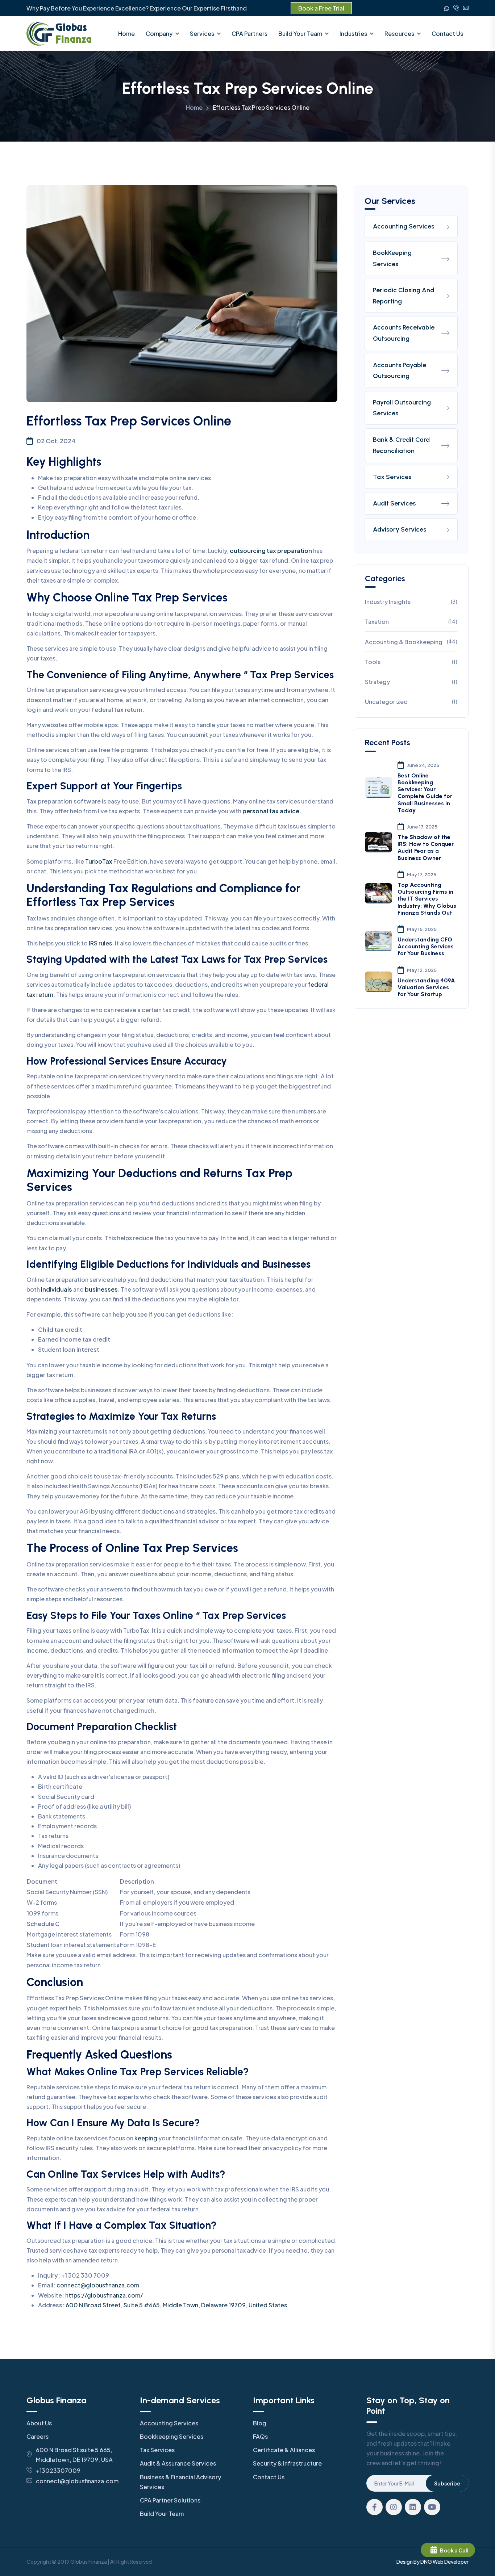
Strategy (411, 682)
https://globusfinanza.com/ (104, 2295)
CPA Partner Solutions (170, 2500)
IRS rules (100, 943)
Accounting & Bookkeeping (411, 642)
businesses (101, 1289)
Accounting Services (404, 226)
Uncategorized (411, 702)
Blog (260, 2423)
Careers (38, 2436)
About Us (39, 2423)
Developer (456, 2562)
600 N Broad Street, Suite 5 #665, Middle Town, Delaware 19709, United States (176, 2305)
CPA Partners (249, 33)
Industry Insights (411, 602)
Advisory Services (400, 529)
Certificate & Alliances (284, 2450)
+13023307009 (58, 2470)
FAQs (260, 2436)
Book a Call (454, 2550)
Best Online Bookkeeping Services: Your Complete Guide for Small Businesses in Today (425, 793)
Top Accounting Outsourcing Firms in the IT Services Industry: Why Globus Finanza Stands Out (427, 899)
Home (126, 33)
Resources (399, 33)
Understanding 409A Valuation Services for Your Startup (426, 987)
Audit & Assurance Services (178, 2463)
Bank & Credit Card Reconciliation (401, 445)
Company (159, 33)
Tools (411, 662)
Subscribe (447, 2483)
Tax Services (392, 477)
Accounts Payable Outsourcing (400, 371)
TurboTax (99, 861)
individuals (57, 1289)
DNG (426, 2562)
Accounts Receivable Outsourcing (404, 333)
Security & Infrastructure (287, 2463)
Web (438, 2562)
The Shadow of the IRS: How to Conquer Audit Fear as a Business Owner (426, 848)
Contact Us (447, 33)
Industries (353, 33)
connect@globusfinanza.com (98, 2285)
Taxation (411, 622)
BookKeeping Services (392, 258)
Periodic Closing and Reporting (404, 296)
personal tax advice (271, 811)
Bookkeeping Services (172, 2436)
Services (202, 33)
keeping (146, 2138)
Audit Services (394, 503)
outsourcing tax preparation (271, 551)
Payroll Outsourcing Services (402, 408)
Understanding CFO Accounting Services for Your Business (426, 946)
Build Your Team (300, 33)
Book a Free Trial (321, 8)
